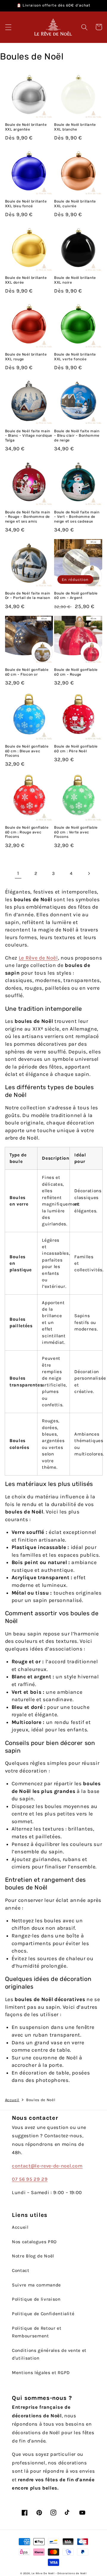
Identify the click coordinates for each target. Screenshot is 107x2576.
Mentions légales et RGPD (41, 2373)
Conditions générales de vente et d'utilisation (49, 2354)
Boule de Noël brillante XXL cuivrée (75, 204)
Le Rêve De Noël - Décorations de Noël (59, 2573)
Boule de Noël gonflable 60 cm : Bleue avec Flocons (27, 751)
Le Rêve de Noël (38, 958)
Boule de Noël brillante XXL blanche (75, 127)
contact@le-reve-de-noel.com (47, 2166)
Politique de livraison (36, 2299)
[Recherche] (84, 27)
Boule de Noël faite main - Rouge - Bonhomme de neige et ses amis (28, 517)
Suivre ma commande (36, 2285)
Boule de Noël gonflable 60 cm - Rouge (76, 672)
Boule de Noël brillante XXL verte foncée (75, 357)
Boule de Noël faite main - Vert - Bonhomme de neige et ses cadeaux (77, 517)
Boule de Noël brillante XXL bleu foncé (26, 204)
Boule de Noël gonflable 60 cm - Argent (76, 596)
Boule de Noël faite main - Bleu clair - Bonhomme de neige (77, 436)
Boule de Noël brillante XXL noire (75, 280)
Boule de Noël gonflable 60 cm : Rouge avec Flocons (27, 832)
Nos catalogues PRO (34, 2242)
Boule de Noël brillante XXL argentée (26, 127)
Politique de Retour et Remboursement (37, 2332)
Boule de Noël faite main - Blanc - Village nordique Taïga (29, 436)
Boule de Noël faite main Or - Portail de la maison (28, 596)
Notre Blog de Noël (33, 2256)
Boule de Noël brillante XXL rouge (26, 357)
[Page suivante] (89, 873)
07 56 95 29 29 (30, 2179)
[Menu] (8, 27)
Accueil (12, 2100)
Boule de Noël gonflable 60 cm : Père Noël (76, 749)
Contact (21, 2270)
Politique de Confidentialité (43, 2314)
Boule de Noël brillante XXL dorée (26, 280)
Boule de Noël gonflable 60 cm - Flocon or (27, 672)
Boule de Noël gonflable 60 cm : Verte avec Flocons (76, 832)
